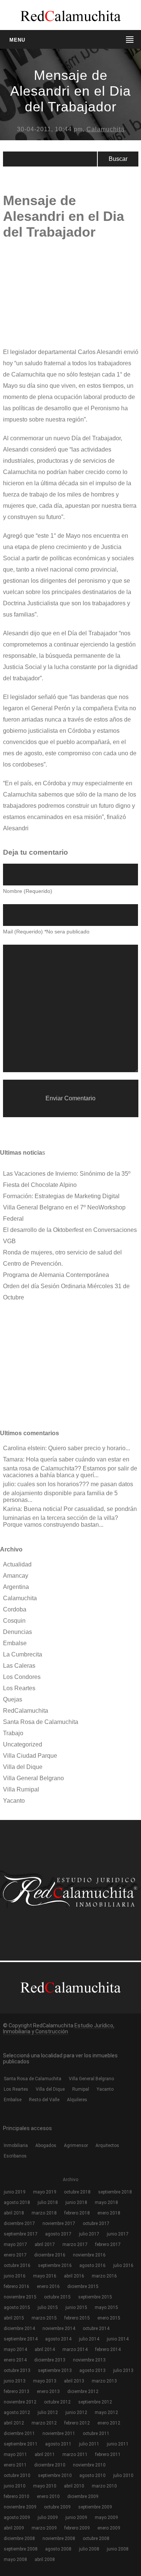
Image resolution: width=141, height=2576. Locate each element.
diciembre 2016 (50, 2255)
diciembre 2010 (50, 2465)
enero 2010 (48, 2496)
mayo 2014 (15, 2349)
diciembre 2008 (19, 2538)
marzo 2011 (75, 2454)
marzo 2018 (44, 2213)
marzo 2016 (104, 2276)
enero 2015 (109, 2318)
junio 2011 (118, 2444)
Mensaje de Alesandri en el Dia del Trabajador (70, 91)
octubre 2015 (57, 2297)
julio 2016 (123, 2265)
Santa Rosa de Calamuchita (41, 1722)
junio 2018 (76, 2202)
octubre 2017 (96, 2223)
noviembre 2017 (59, 2223)
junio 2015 (76, 2307)
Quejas (13, 1699)
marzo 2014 (75, 2349)
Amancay (16, 1576)
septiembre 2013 (55, 2370)
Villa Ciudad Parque (30, 1756)
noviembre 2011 (59, 2433)
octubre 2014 (96, 2328)
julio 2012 (48, 2412)
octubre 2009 (57, 2507)
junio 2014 (118, 2339)
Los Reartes (19, 1688)
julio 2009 (48, 2517)
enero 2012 (109, 2423)
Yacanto (14, 1801)
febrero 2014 (108, 2349)
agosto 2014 (58, 2339)
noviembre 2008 (59, 2538)
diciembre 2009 (83, 2496)
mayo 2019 (45, 2192)
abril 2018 (14, 2213)
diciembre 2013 (50, 2360)
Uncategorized (23, 1744)
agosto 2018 (17, 2202)
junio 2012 (76, 2412)
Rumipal (81, 2089)
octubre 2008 (96, 2538)
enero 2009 (109, 2528)
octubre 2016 (17, 2265)
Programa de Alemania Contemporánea (56, 1275)
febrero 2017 (108, 2244)
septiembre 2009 (95, 2507)
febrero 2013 (17, 2391)
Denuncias (17, 1632)
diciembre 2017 (19, 2223)
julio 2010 (123, 2475)
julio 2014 (89, 2339)
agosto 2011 (58, 2444)
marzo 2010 (104, 2486)
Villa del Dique (23, 1767)
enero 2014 (15, 2360)
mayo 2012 (106, 2412)
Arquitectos (107, 2145)
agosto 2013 (92, 2370)
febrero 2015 (77, 2318)
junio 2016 (15, 2276)
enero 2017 (15, 2255)
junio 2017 (118, 2234)
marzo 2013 (104, 2381)
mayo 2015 (106, 2307)
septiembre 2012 (95, 2402)
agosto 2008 (58, 2549)
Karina (12, 1509)
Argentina (16, 1587)
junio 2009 (76, 2517)
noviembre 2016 (89, 2255)
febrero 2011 (108, 2454)
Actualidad (17, 1564)
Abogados (46, 2145)
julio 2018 (48, 2202)
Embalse (15, 1643)
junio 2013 (15, 2381)
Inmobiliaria (16, 2145)
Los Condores (22, 1677)
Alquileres (77, 2100)
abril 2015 (14, 2318)
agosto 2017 (58, 2234)
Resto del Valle (44, 2100)
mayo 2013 (45, 2381)
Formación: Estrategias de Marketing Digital (61, 1196)
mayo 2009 (106, 2517)
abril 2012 (14, 2423)
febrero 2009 (77, 2528)
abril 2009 (14, 2528)
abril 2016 (74, 2276)
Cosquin (14, 1621)
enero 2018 (109, 2213)
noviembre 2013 (89, 2360)
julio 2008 (89, 2549)
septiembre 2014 (21, 2339)
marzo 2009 (44, 2528)
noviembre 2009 (20, 2507)
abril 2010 (74, 2486)
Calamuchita (105, 129)
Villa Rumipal (21, 1789)
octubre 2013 (17, 2370)
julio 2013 (123, 2370)
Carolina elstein (24, 1448)
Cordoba (15, 1609)
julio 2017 (89, 2234)
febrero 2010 (17, 2496)
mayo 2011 (15, 2454)
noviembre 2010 (89, 2465)
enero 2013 (48, 2391)
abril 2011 (45, 2454)
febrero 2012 (77, 2423)
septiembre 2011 (21, 2444)
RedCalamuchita (26, 1711)
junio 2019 (15, 2192)
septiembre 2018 (115, 2192)
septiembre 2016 (55, 2265)
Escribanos (15, 2156)
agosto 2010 (92, 2475)
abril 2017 (45, 2244)
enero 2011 (15, 2465)
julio (9, 1484)
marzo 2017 (75, 2244)
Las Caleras (19, 1666)
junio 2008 (118, 2549)
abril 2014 (45, 2349)
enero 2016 (48, 2286)
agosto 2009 (17, 2517)
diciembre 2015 (83, 2286)
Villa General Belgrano (33, 1778)
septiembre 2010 (55, 2475)
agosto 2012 (17, 2412)
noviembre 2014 (59, 2328)
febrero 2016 (17, 2286)
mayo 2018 (106, 2202)
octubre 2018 (77, 2192)
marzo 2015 (44, 2318)
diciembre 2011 (19, 2433)
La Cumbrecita (23, 1654)
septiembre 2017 (21, 2234)
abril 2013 (74, 2381)
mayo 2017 (15, 2244)
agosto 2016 (92, 2265)
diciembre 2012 (83, 2391)
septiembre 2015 (95, 2297)
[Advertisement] (59, 298)
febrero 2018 (77, 2213)
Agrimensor (76, 2145)
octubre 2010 (17, 2475)
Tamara (13, 1459)
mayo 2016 (45, 2276)
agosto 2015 (17, 2307)
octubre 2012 (57, 2402)
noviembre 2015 (20, 2297)
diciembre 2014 (19, 2328)
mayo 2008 (15, 2559)
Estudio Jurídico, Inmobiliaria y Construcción (59, 2028)
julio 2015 (48, 2307)
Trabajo (13, 1733)
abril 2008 (45, 2559)
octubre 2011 (96, 2433)
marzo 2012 (44, 2423)
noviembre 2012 (20, 2402)
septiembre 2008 (21, 2549)
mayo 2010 (45, 2486)
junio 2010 (15, 2486)
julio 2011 (89, 2444)
